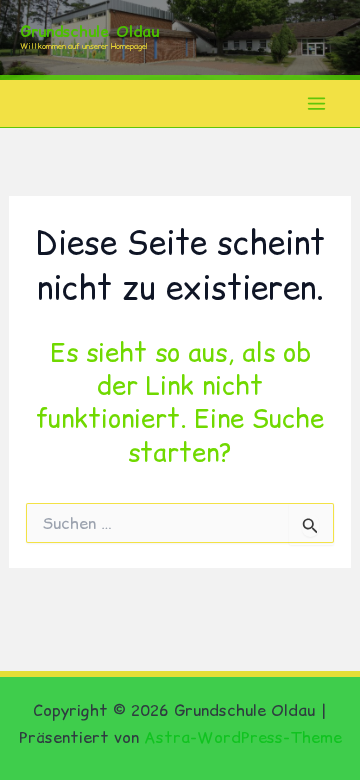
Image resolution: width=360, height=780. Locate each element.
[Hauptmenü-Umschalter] (317, 103)
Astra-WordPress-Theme (243, 737)
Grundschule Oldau (89, 31)
